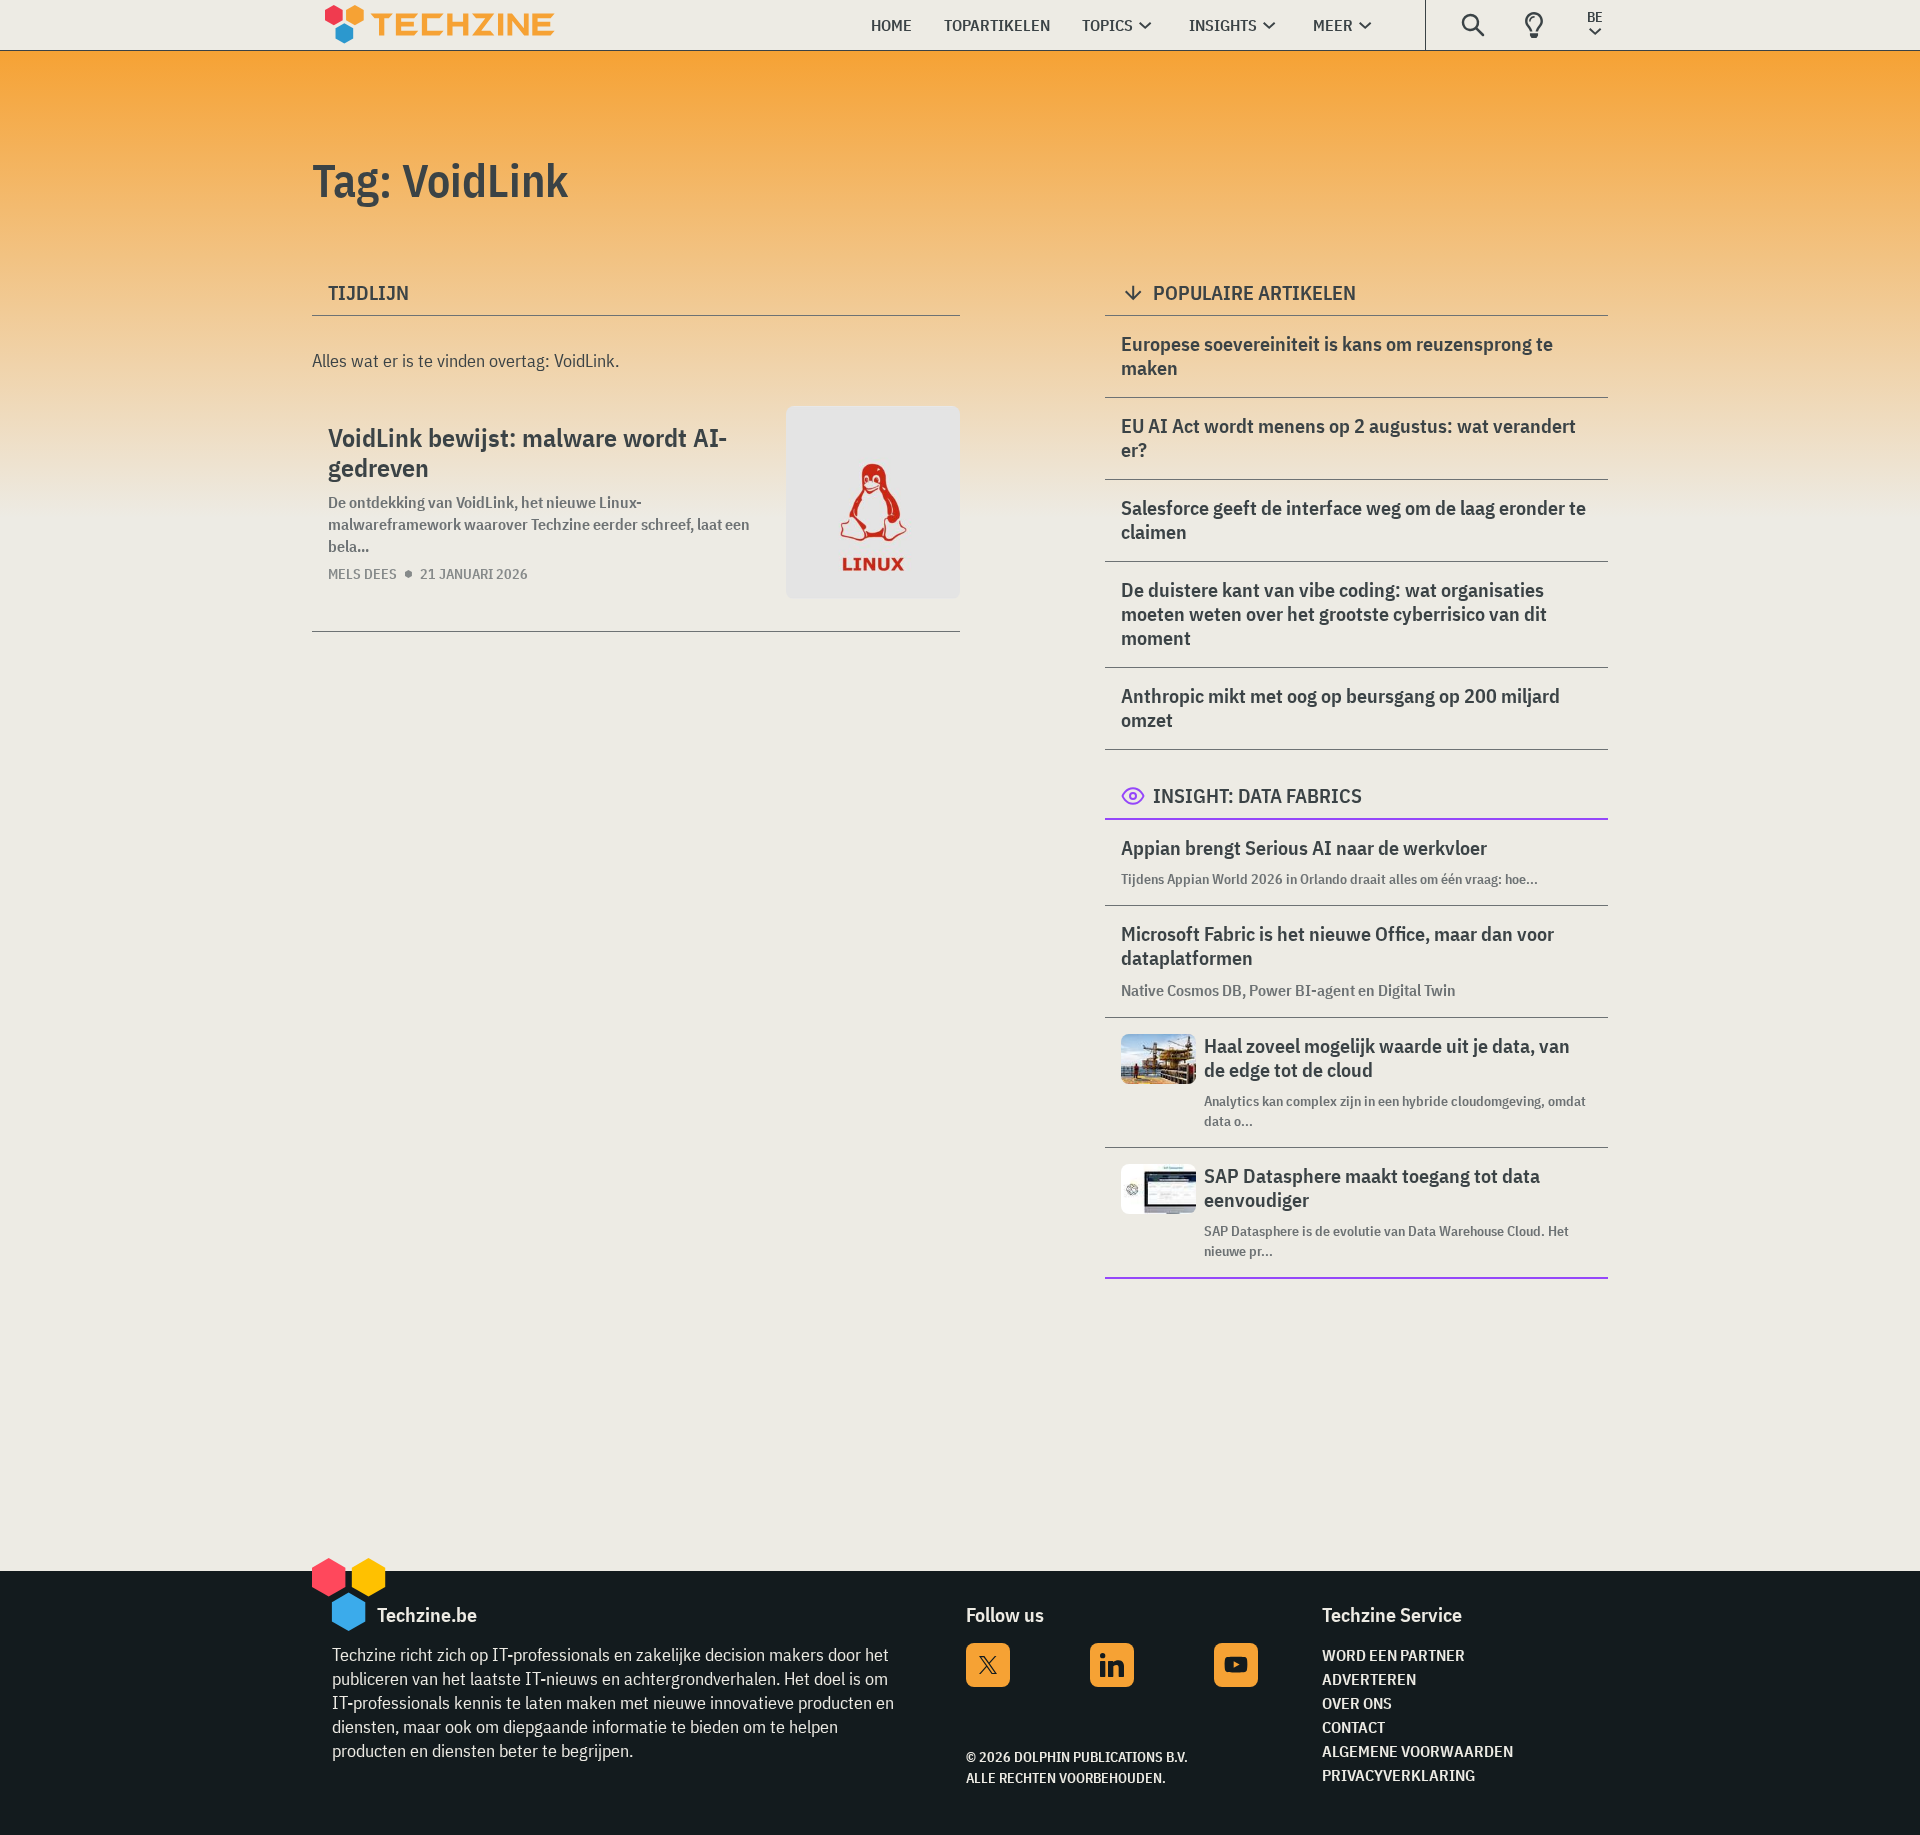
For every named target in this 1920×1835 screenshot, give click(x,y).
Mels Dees (362, 574)
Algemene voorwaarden (1417, 1751)
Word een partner (1393, 1655)
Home (891, 25)
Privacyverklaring (1398, 1775)
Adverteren (1369, 1679)
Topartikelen (997, 25)
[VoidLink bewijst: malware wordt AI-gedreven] (873, 502)
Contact (1353, 1727)
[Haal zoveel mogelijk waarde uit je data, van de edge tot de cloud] (1158, 1082)
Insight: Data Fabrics (1257, 795)
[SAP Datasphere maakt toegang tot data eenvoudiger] (1158, 1212)
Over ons (1357, 1703)
